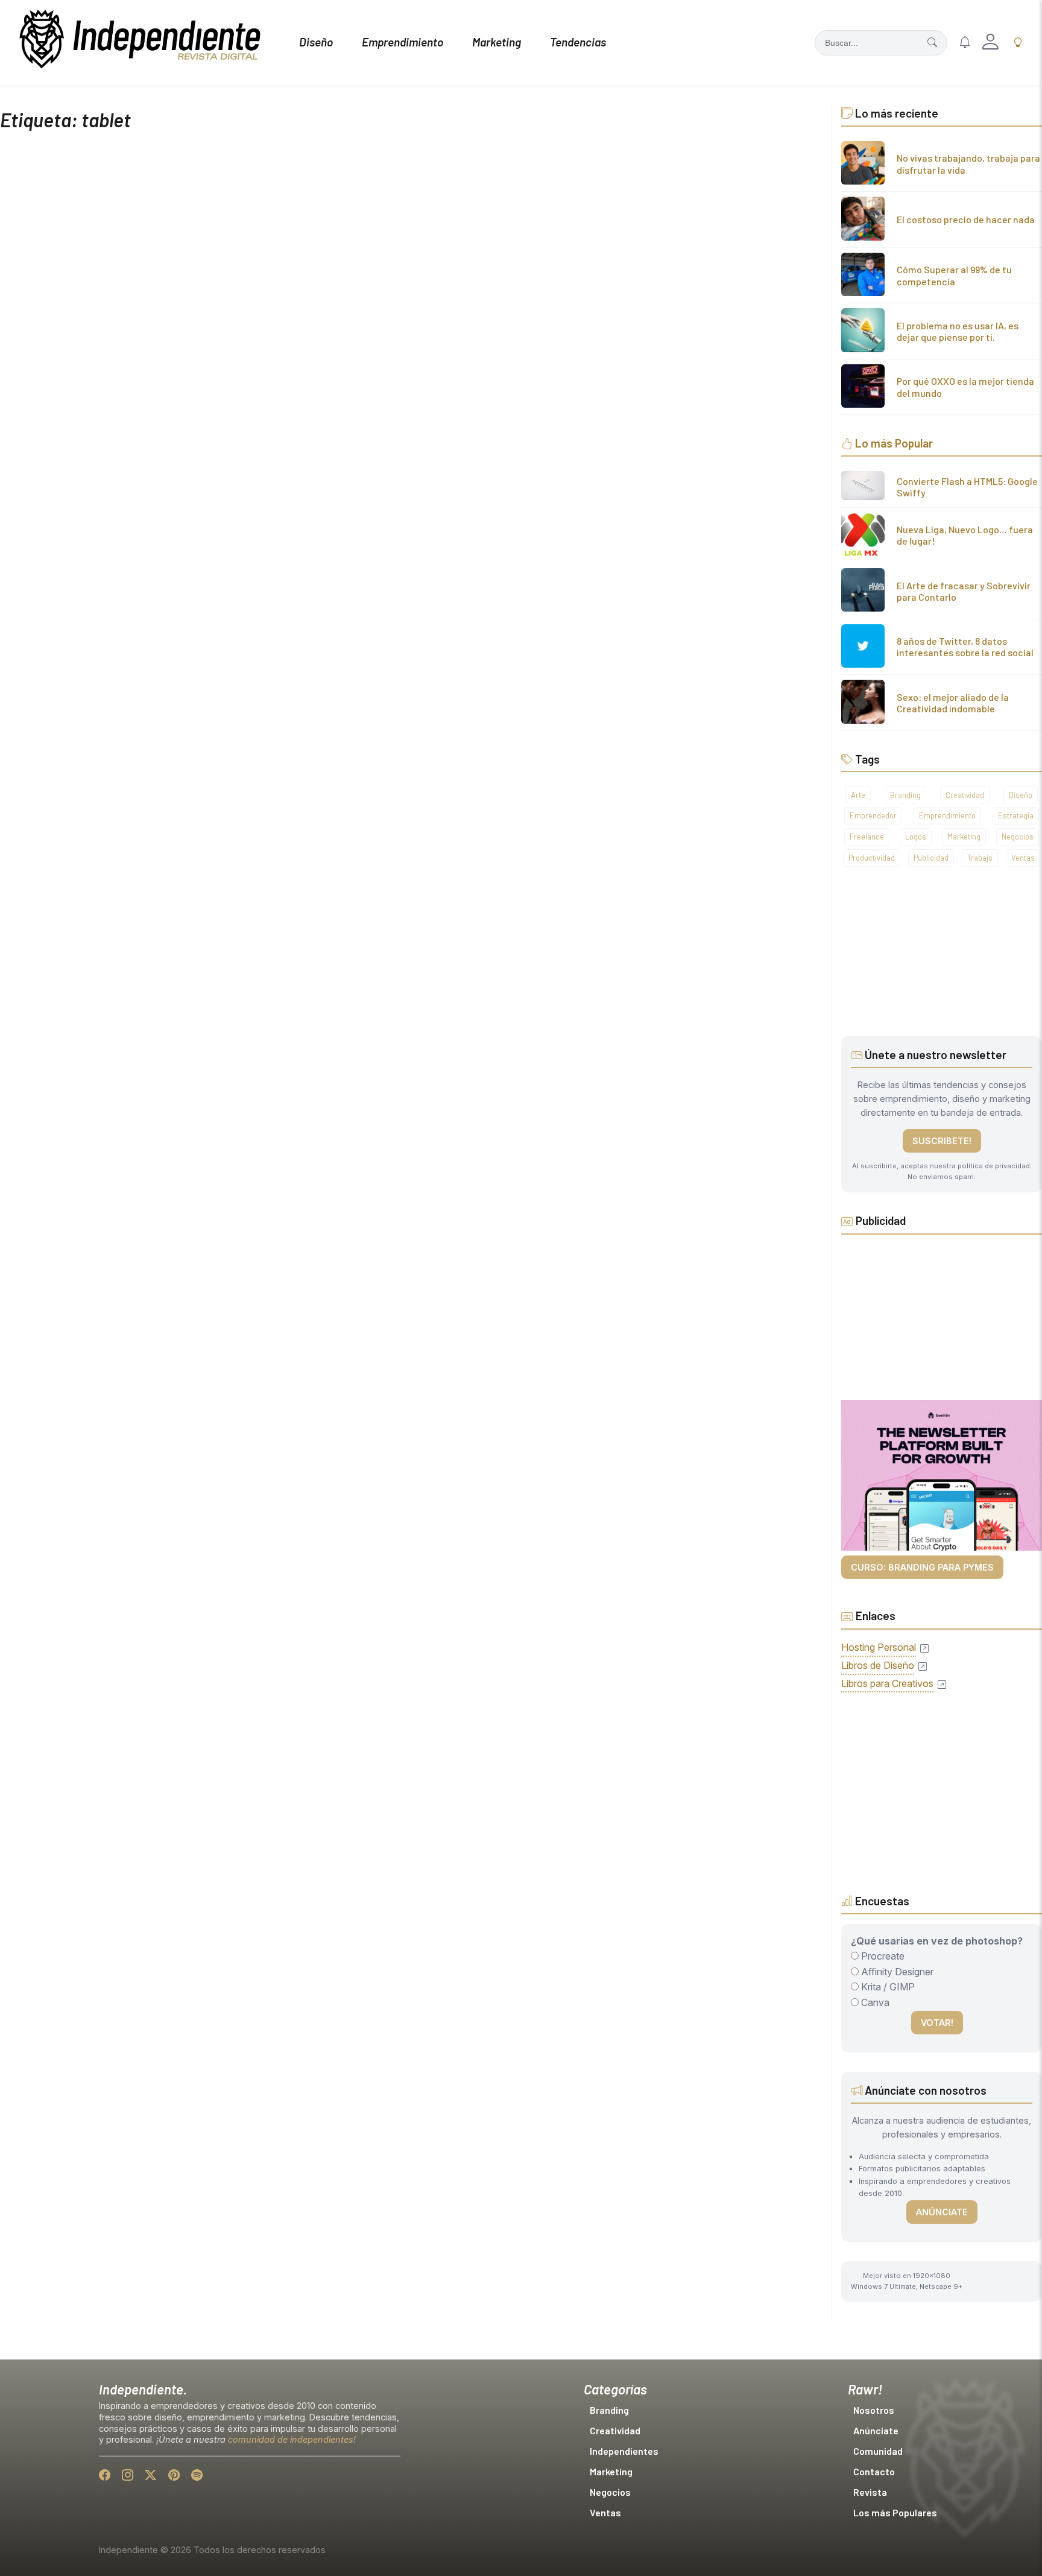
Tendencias (578, 42)
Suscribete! (942, 1141)
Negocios (610, 2492)
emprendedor (873, 815)
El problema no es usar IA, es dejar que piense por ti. (958, 331)
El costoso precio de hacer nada (966, 219)
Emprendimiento (403, 42)
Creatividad (615, 2430)
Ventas (605, 2512)
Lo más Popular (894, 443)
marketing (964, 837)
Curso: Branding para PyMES (922, 1567)
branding (905, 795)
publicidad (931, 858)
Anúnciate (942, 2212)
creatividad (965, 795)
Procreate (882, 1956)
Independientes (624, 2451)
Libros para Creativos (887, 1683)
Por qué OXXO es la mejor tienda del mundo (965, 387)
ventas (1023, 858)
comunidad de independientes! (292, 2439)
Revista (870, 2492)
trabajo (980, 858)
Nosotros (874, 2410)
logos (916, 837)
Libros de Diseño (878, 1665)
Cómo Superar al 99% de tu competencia (954, 275)
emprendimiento (947, 815)
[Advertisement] (942, 961)
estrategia (1016, 815)
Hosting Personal (879, 1647)
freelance (867, 837)
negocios (1018, 837)
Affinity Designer (896, 1972)
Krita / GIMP (887, 1987)
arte (858, 795)
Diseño (316, 42)
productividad (872, 858)
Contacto (874, 2471)
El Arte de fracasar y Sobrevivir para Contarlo (964, 591)
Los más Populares (895, 2512)
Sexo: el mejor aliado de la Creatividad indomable (953, 703)
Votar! (937, 2023)
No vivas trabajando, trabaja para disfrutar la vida (968, 163)
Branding (609, 2410)
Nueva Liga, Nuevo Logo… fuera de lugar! (965, 535)
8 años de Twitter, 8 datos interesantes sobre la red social (965, 647)
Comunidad (878, 2451)
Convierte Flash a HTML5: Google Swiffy (967, 487)
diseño (1021, 795)
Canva (874, 2002)
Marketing (497, 42)
